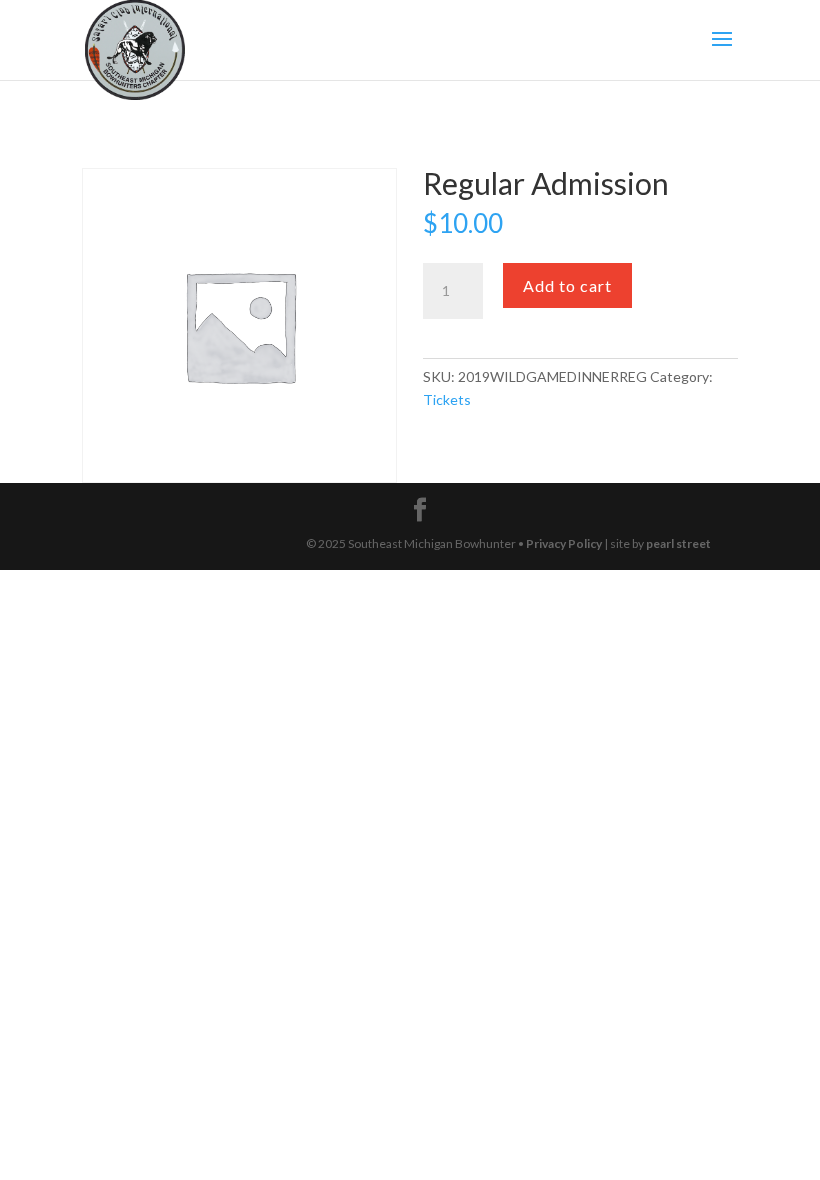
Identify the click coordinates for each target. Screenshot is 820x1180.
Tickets (447, 399)
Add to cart (567, 285)
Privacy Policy (564, 543)
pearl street (678, 543)
